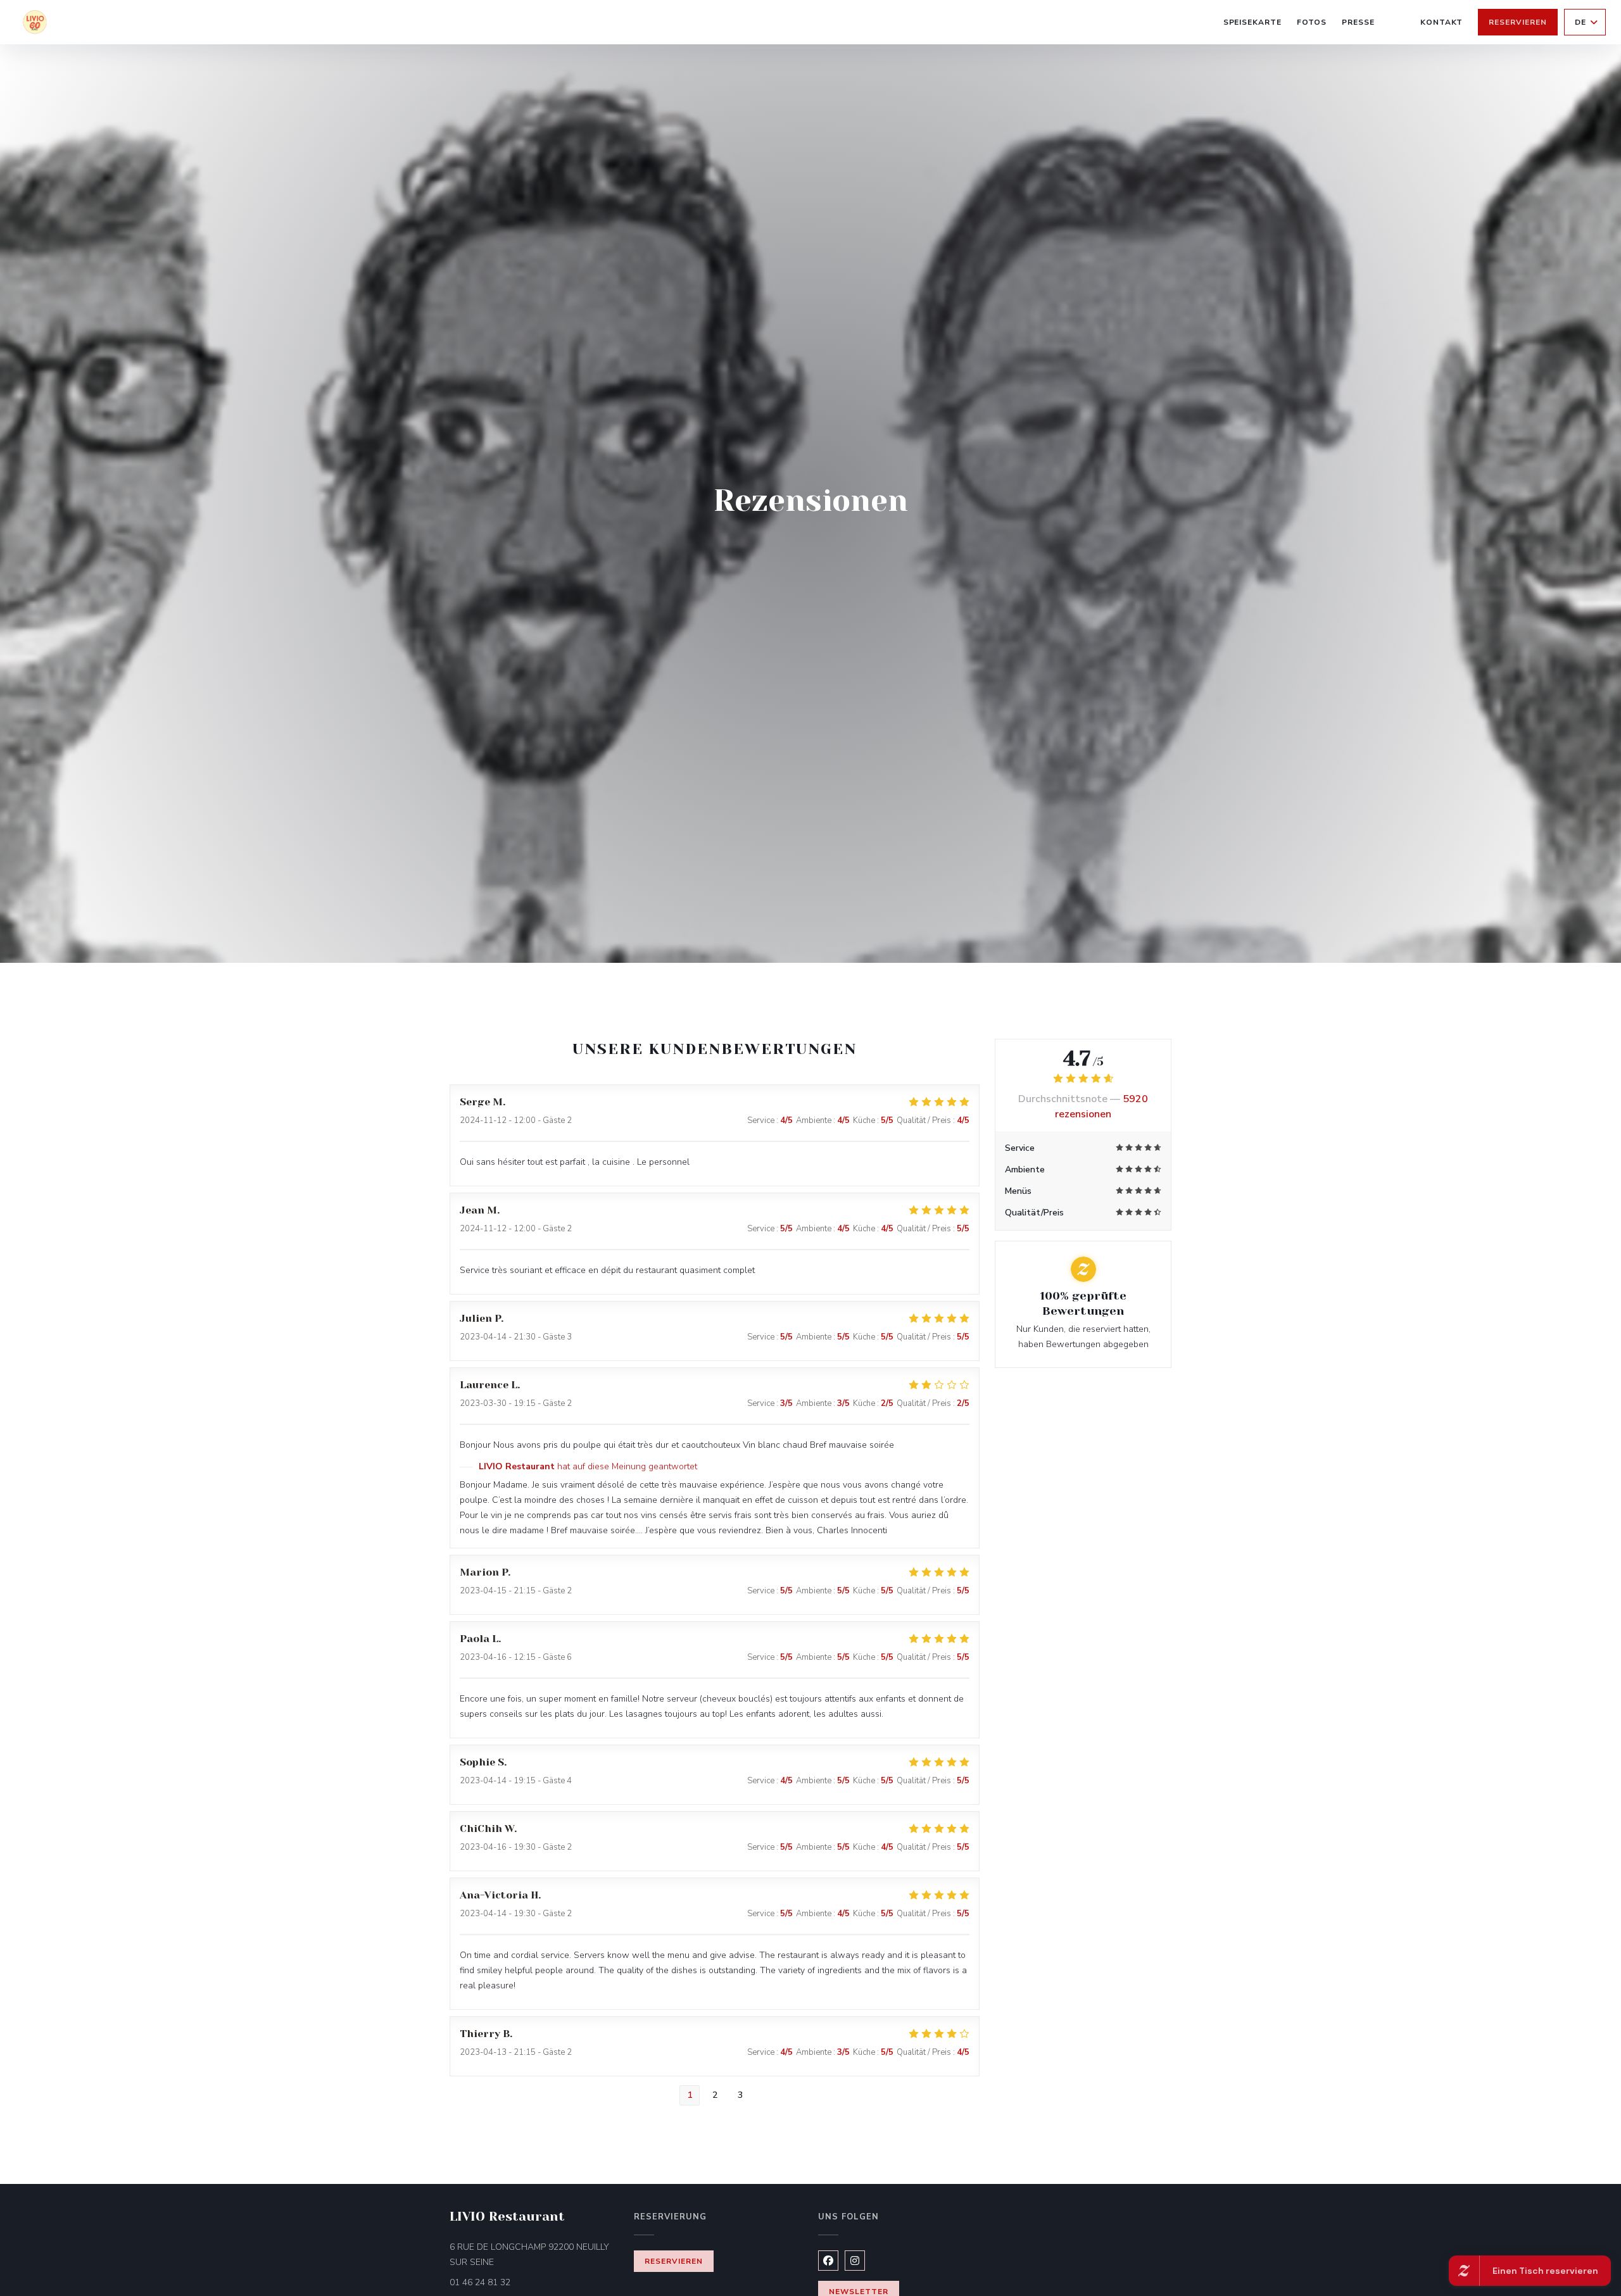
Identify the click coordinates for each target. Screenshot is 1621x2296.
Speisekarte (1253, 22)
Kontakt (1442, 22)
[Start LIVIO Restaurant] (35, 22)
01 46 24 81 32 (480, 2282)
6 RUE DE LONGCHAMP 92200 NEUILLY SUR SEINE (529, 2255)
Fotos (1312, 22)
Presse (1358, 22)
